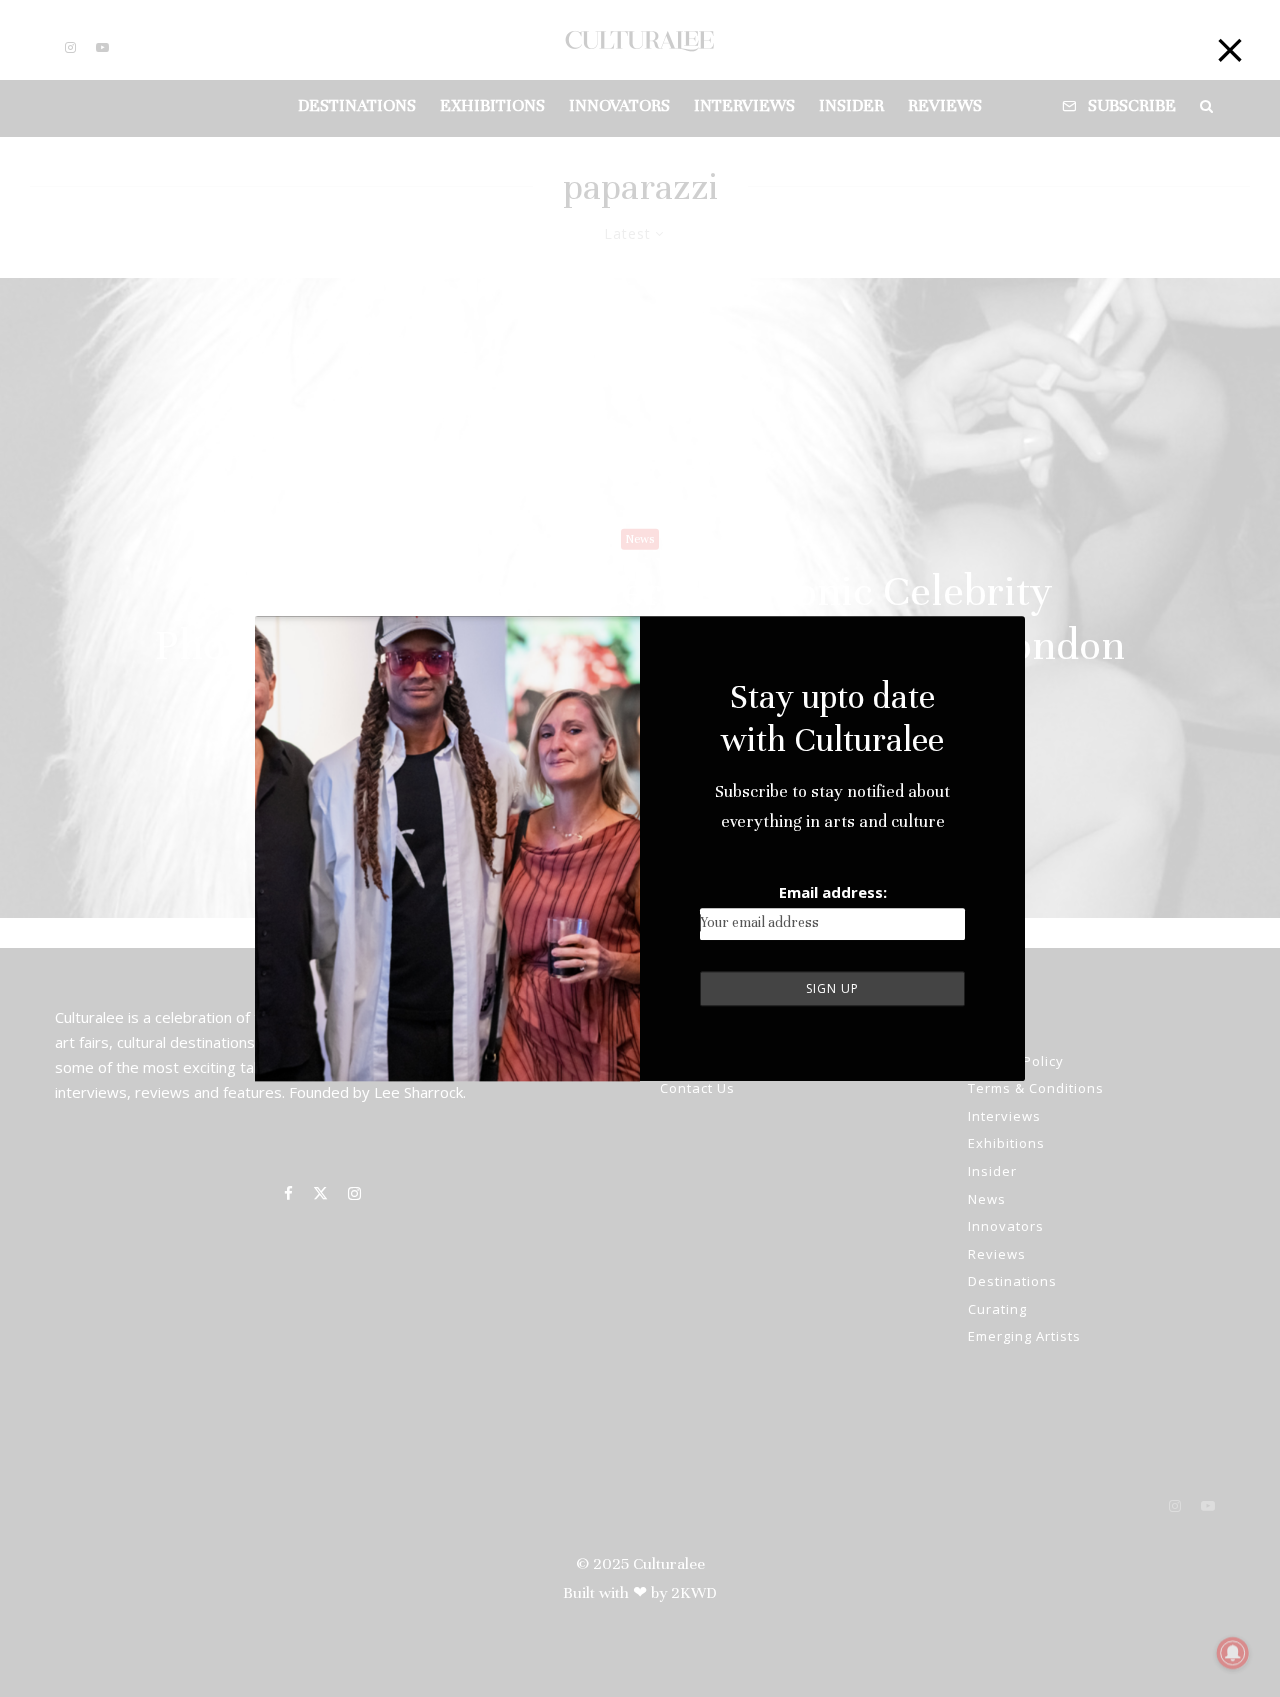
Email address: (833, 892)
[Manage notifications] (1233, 1653)
